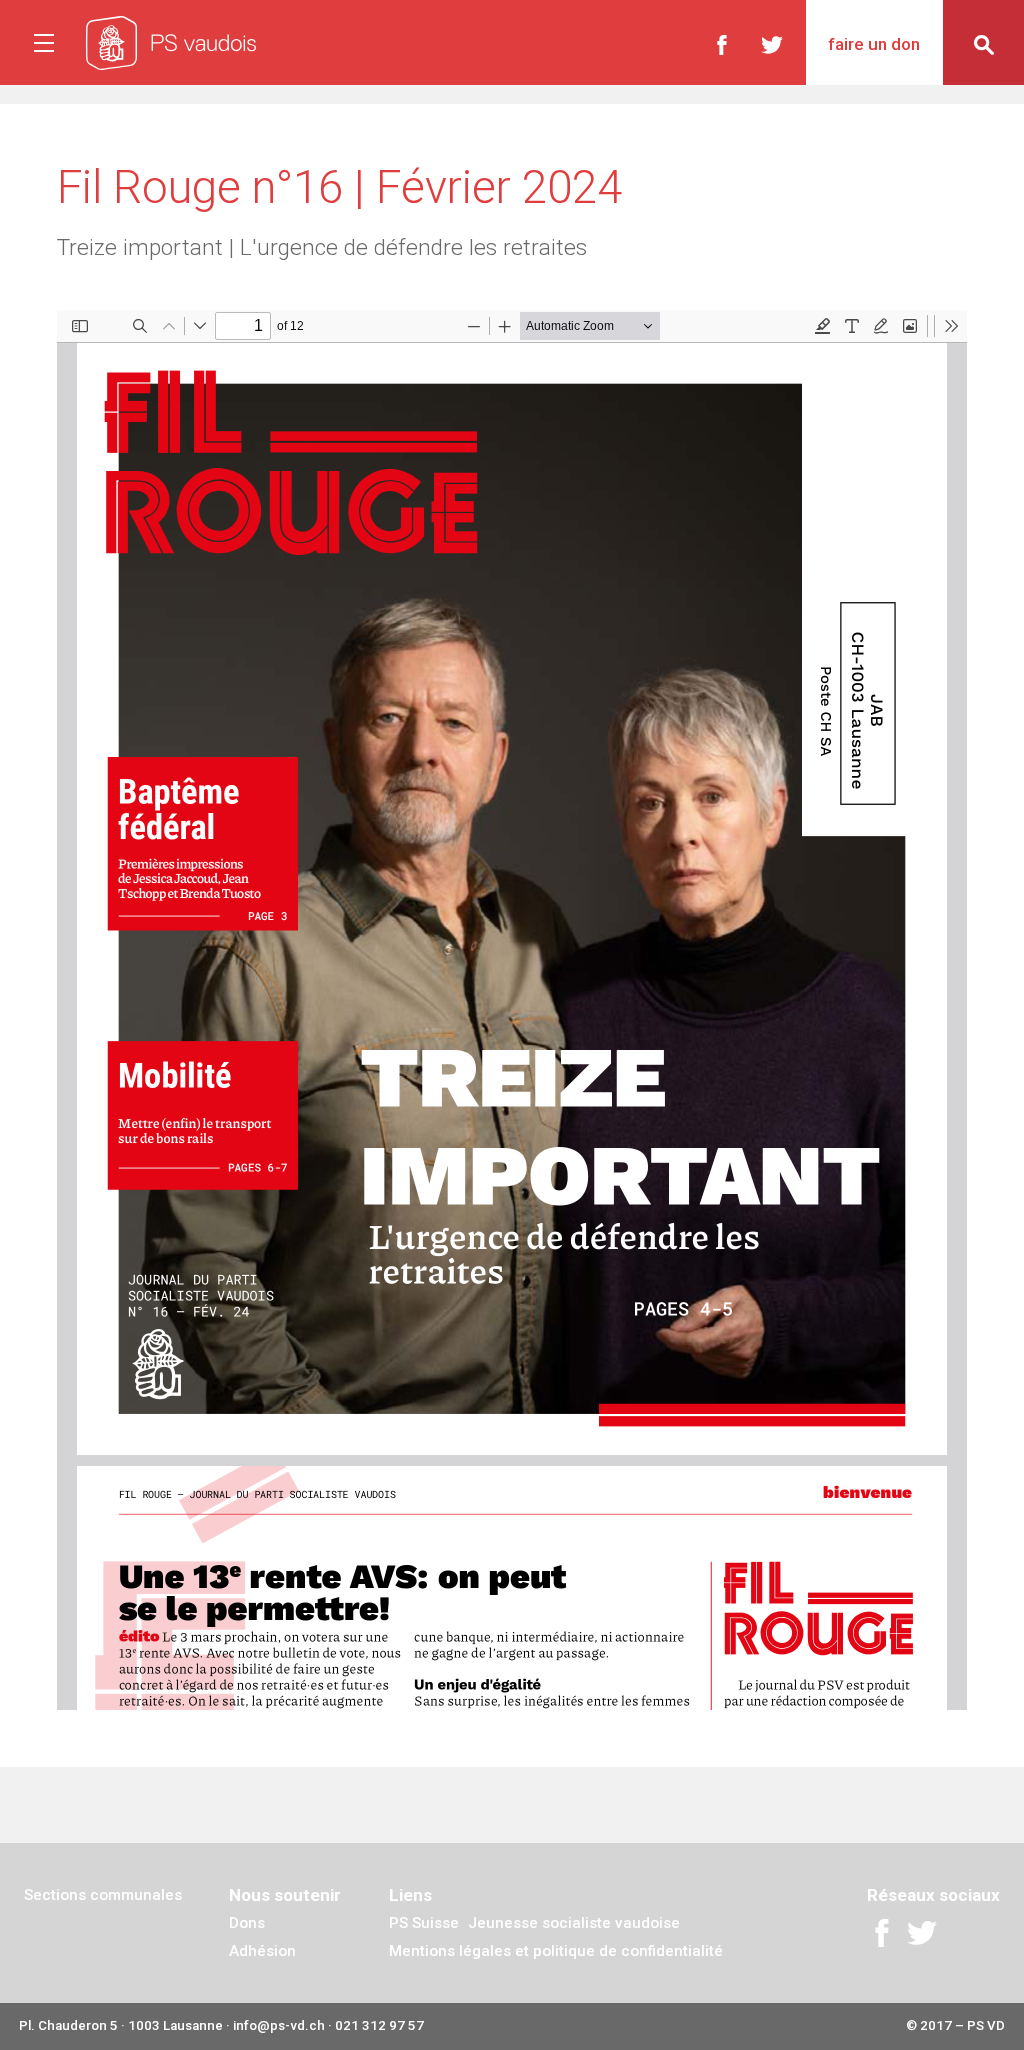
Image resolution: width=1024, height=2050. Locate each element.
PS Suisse (424, 1923)
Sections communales (103, 1895)
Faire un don (874, 44)
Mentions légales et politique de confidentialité (556, 1951)
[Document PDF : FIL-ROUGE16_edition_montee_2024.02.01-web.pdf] (512, 1010)
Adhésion (262, 1951)
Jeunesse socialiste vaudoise (574, 1923)
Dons (247, 1923)
